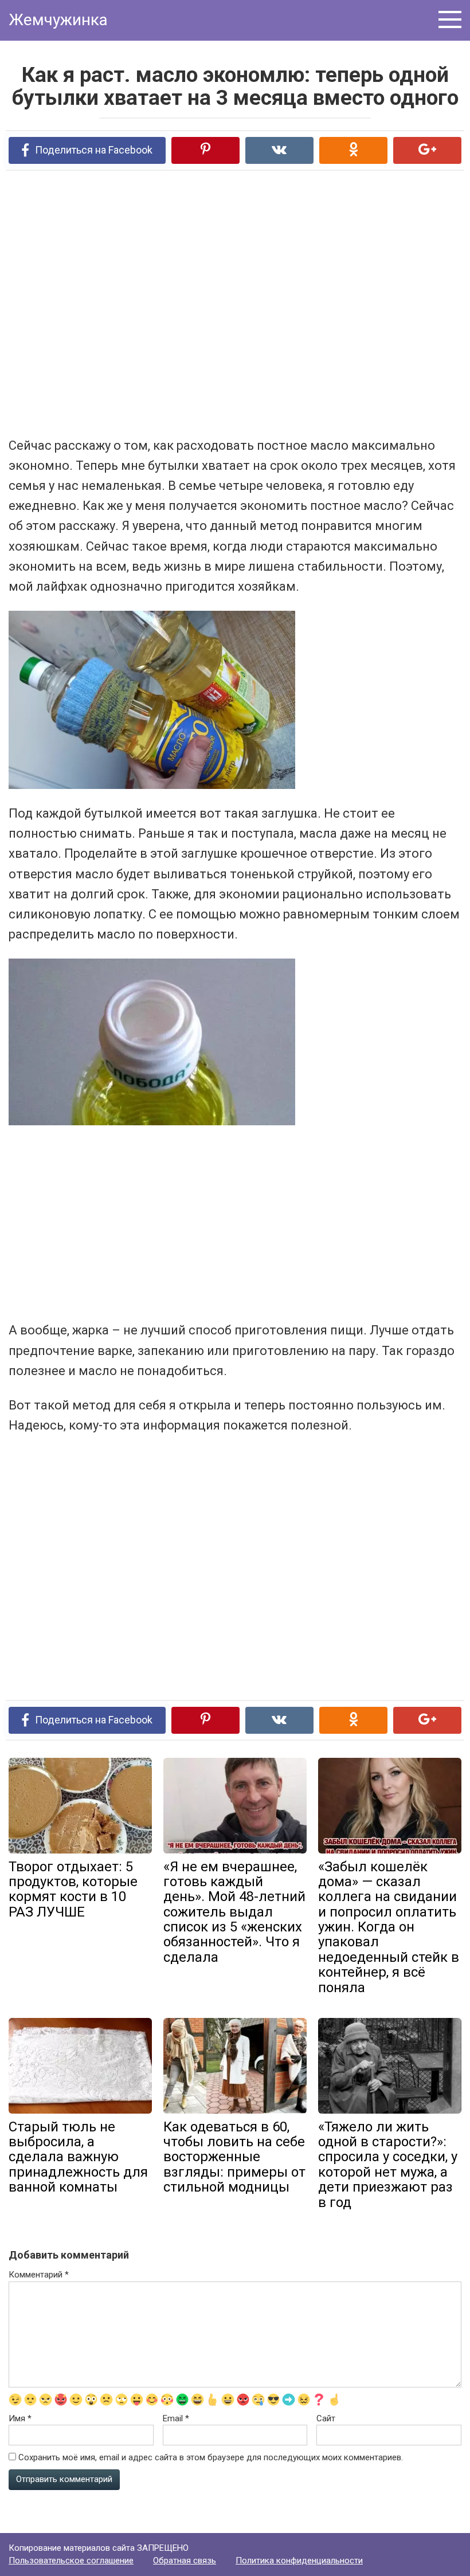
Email (176, 2418)
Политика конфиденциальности (299, 2561)
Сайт (326, 2418)
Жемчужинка (58, 20)
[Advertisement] (175, 303)
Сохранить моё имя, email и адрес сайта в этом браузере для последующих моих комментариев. (211, 2457)
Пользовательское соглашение (71, 2561)
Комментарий (39, 2275)
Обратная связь (185, 2561)
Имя (20, 2418)
